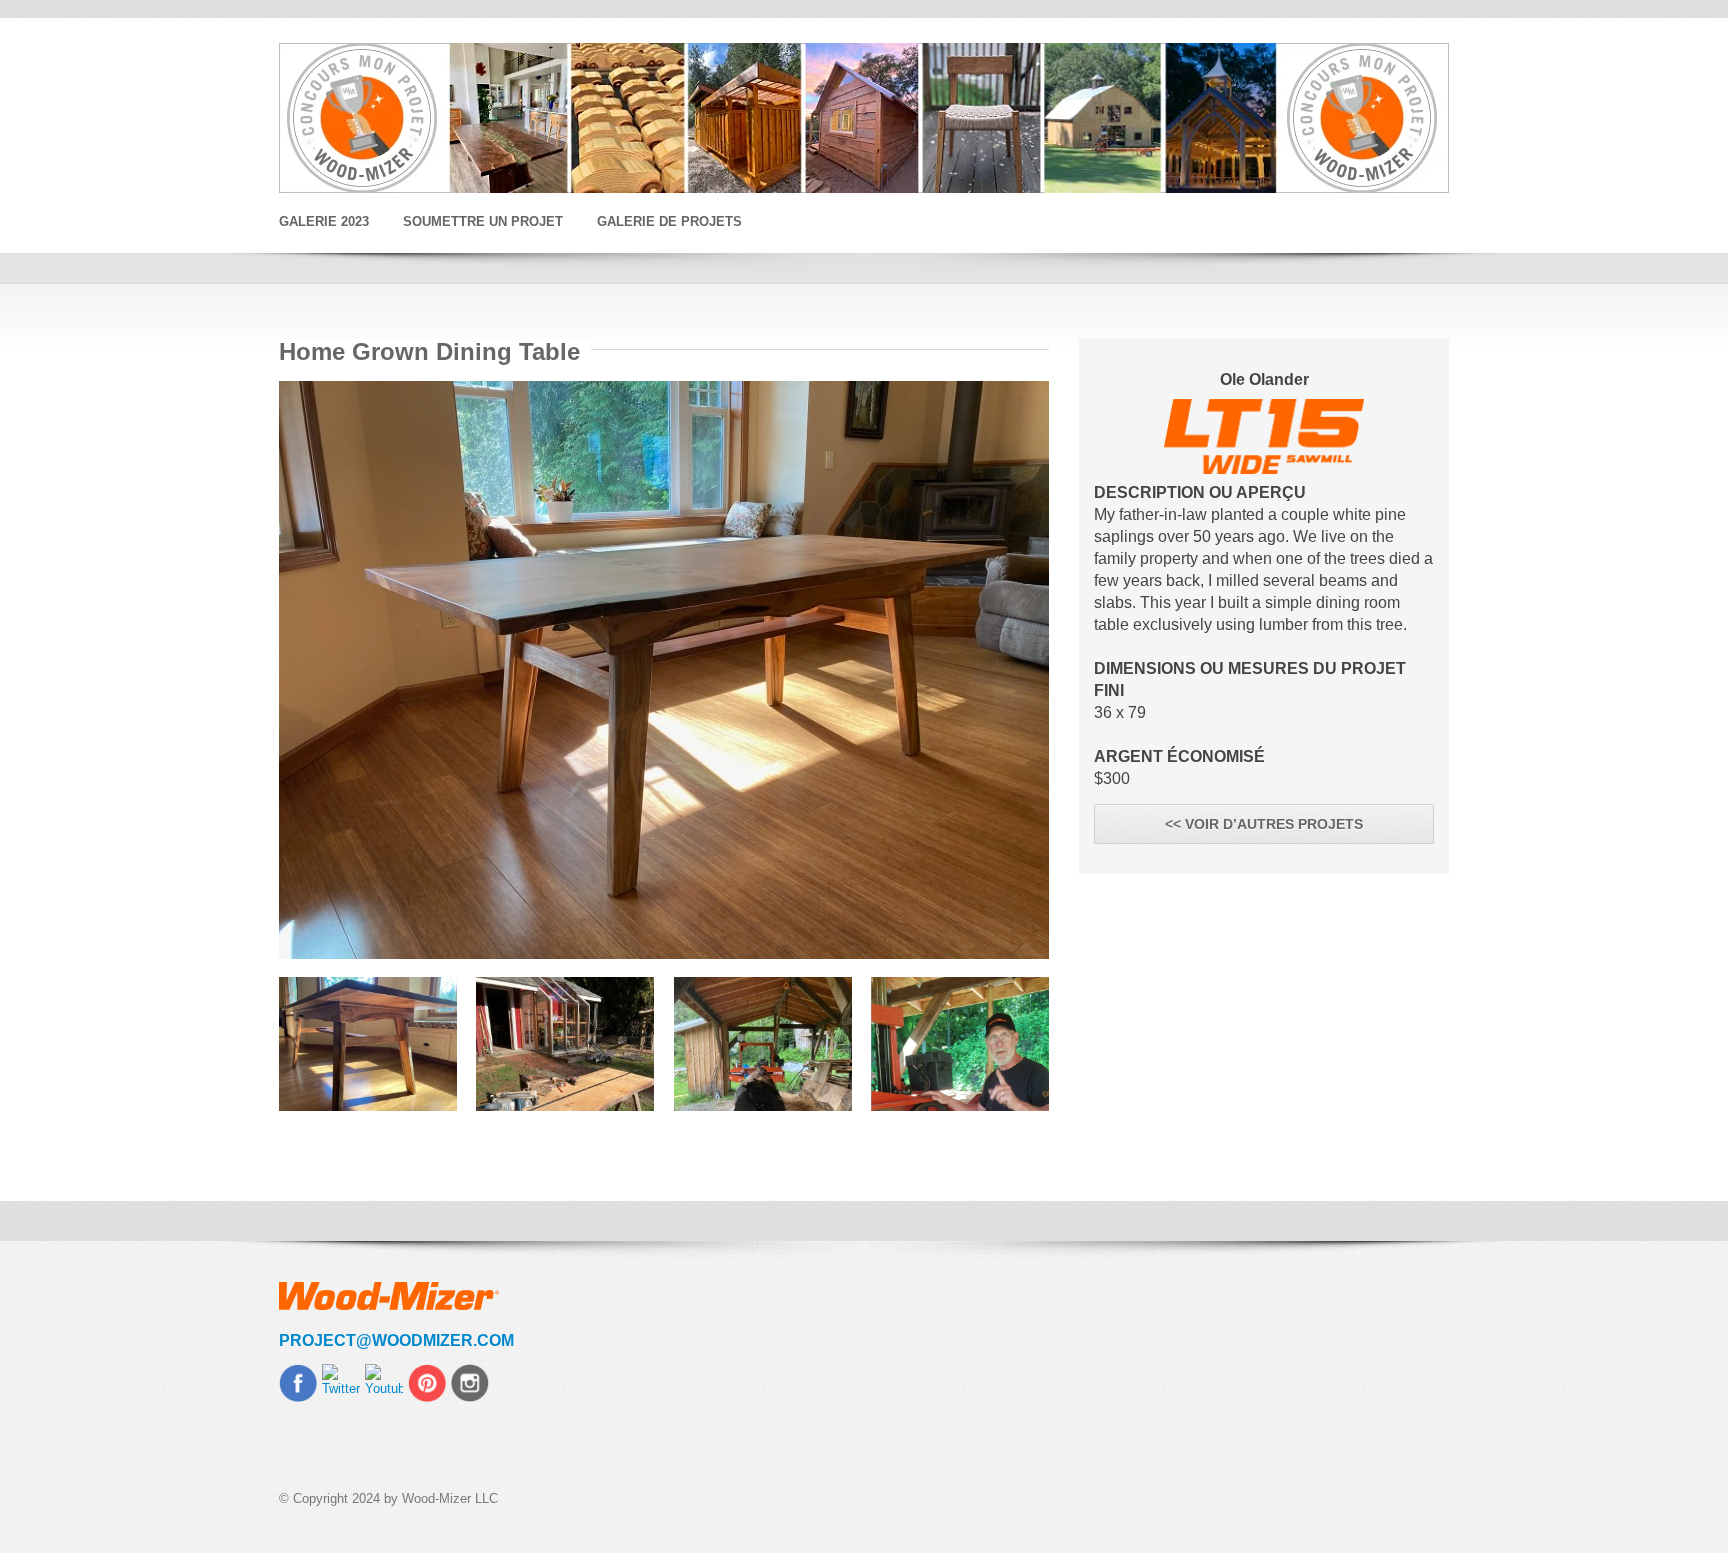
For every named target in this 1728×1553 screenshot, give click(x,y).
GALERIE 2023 (324, 221)
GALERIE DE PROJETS (669, 221)
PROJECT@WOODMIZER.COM (396, 1340)
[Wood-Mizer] (864, 118)
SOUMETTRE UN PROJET (483, 221)
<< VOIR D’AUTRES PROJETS (1264, 824)
